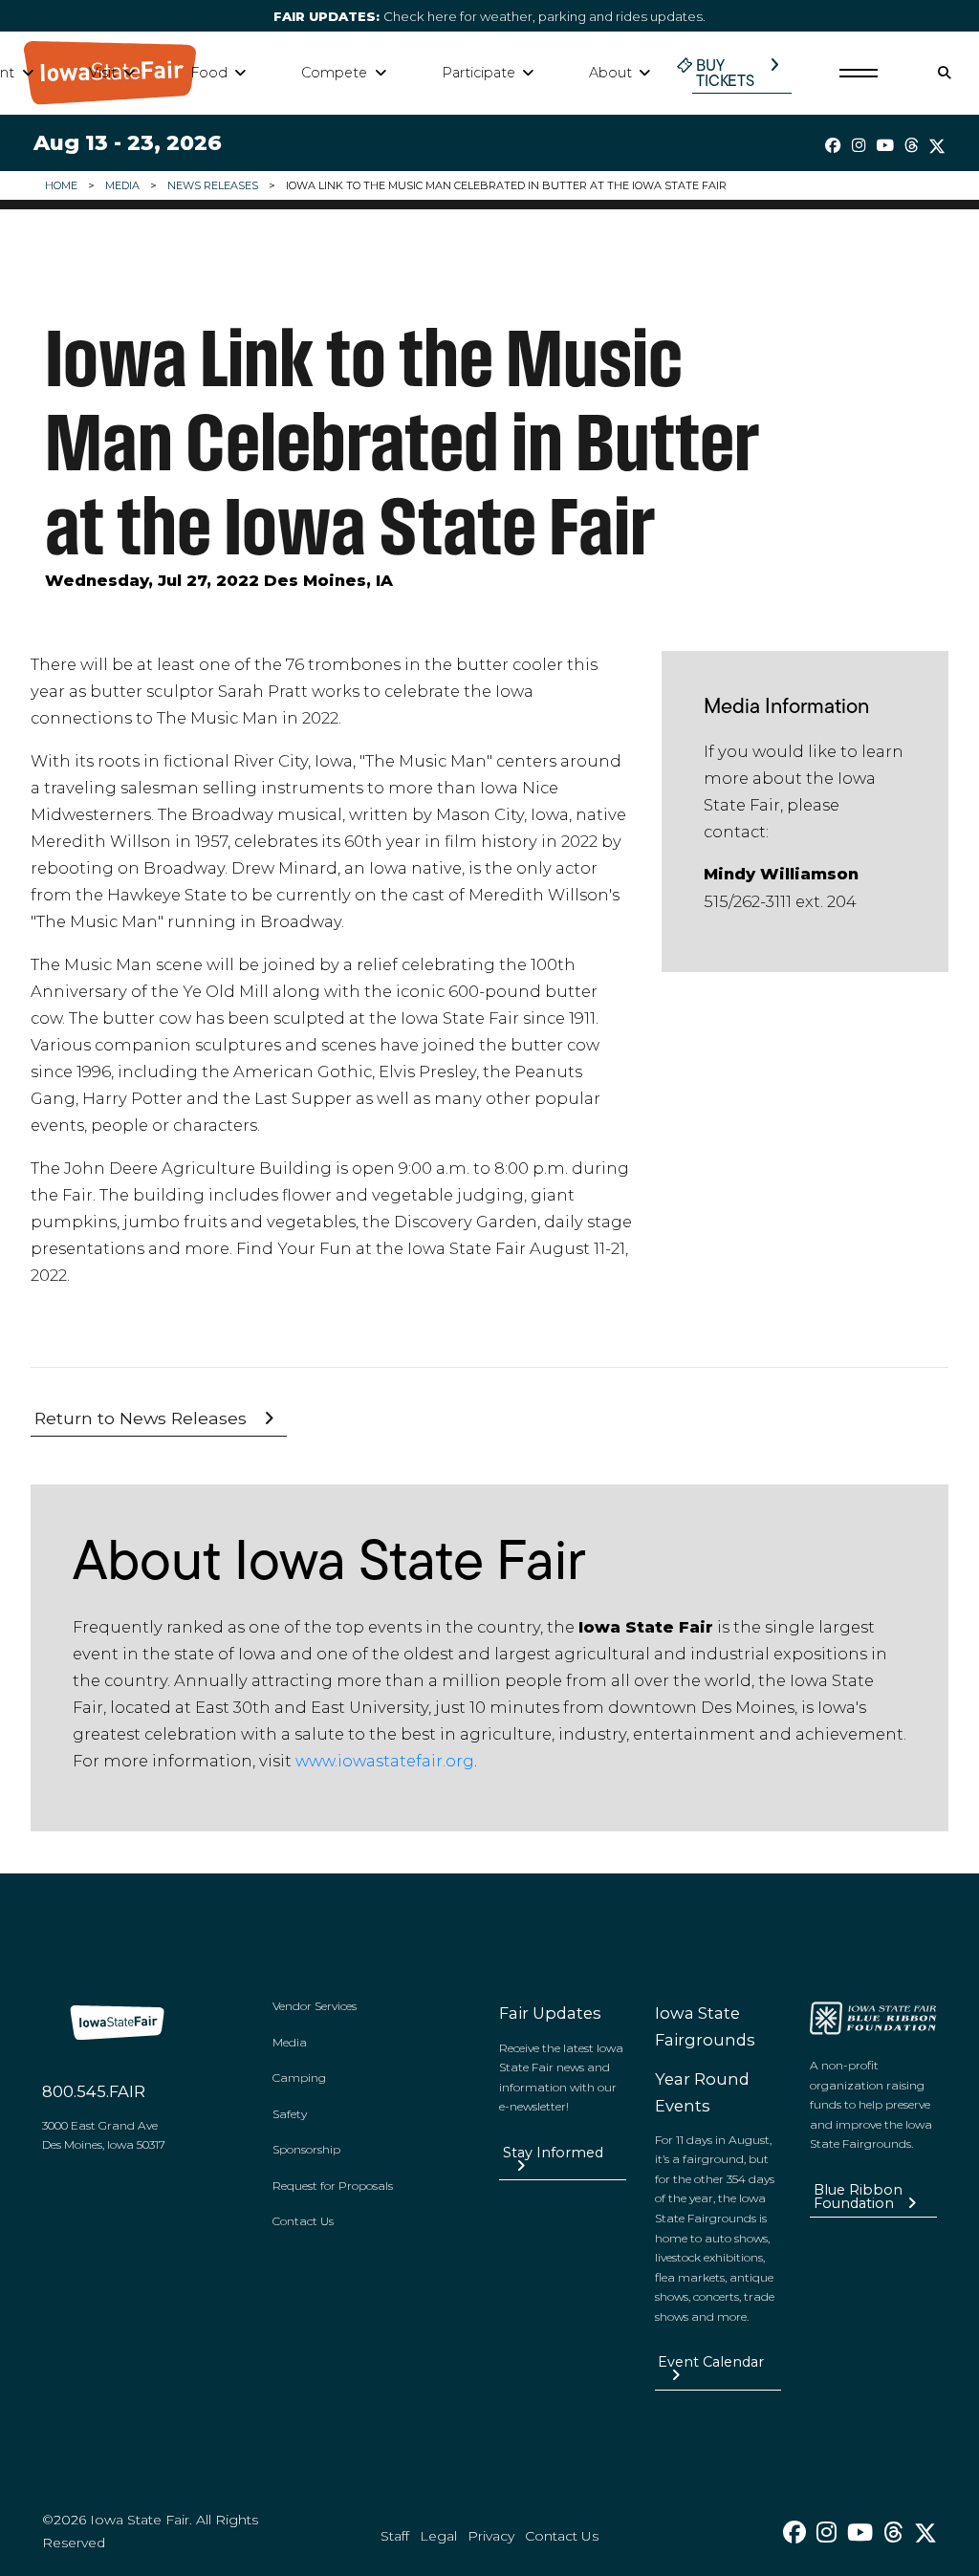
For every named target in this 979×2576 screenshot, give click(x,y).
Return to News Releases (141, 1418)
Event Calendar (711, 2362)
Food (209, 73)
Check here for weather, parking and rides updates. (489, 16)
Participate (479, 73)
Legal (438, 2536)
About (610, 73)
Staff (395, 2536)
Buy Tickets (725, 73)
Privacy (491, 2536)
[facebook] (833, 146)
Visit (103, 73)
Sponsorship (306, 2149)
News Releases (213, 185)
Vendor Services (315, 2006)
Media (122, 185)
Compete (334, 73)
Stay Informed (553, 2153)
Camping (299, 2078)
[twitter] (937, 146)
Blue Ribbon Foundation (858, 2197)
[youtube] (885, 146)
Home (61, 185)
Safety (290, 2114)
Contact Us (303, 2221)
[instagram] (859, 146)
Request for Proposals (333, 2186)
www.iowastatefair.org (385, 1761)
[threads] (911, 146)
